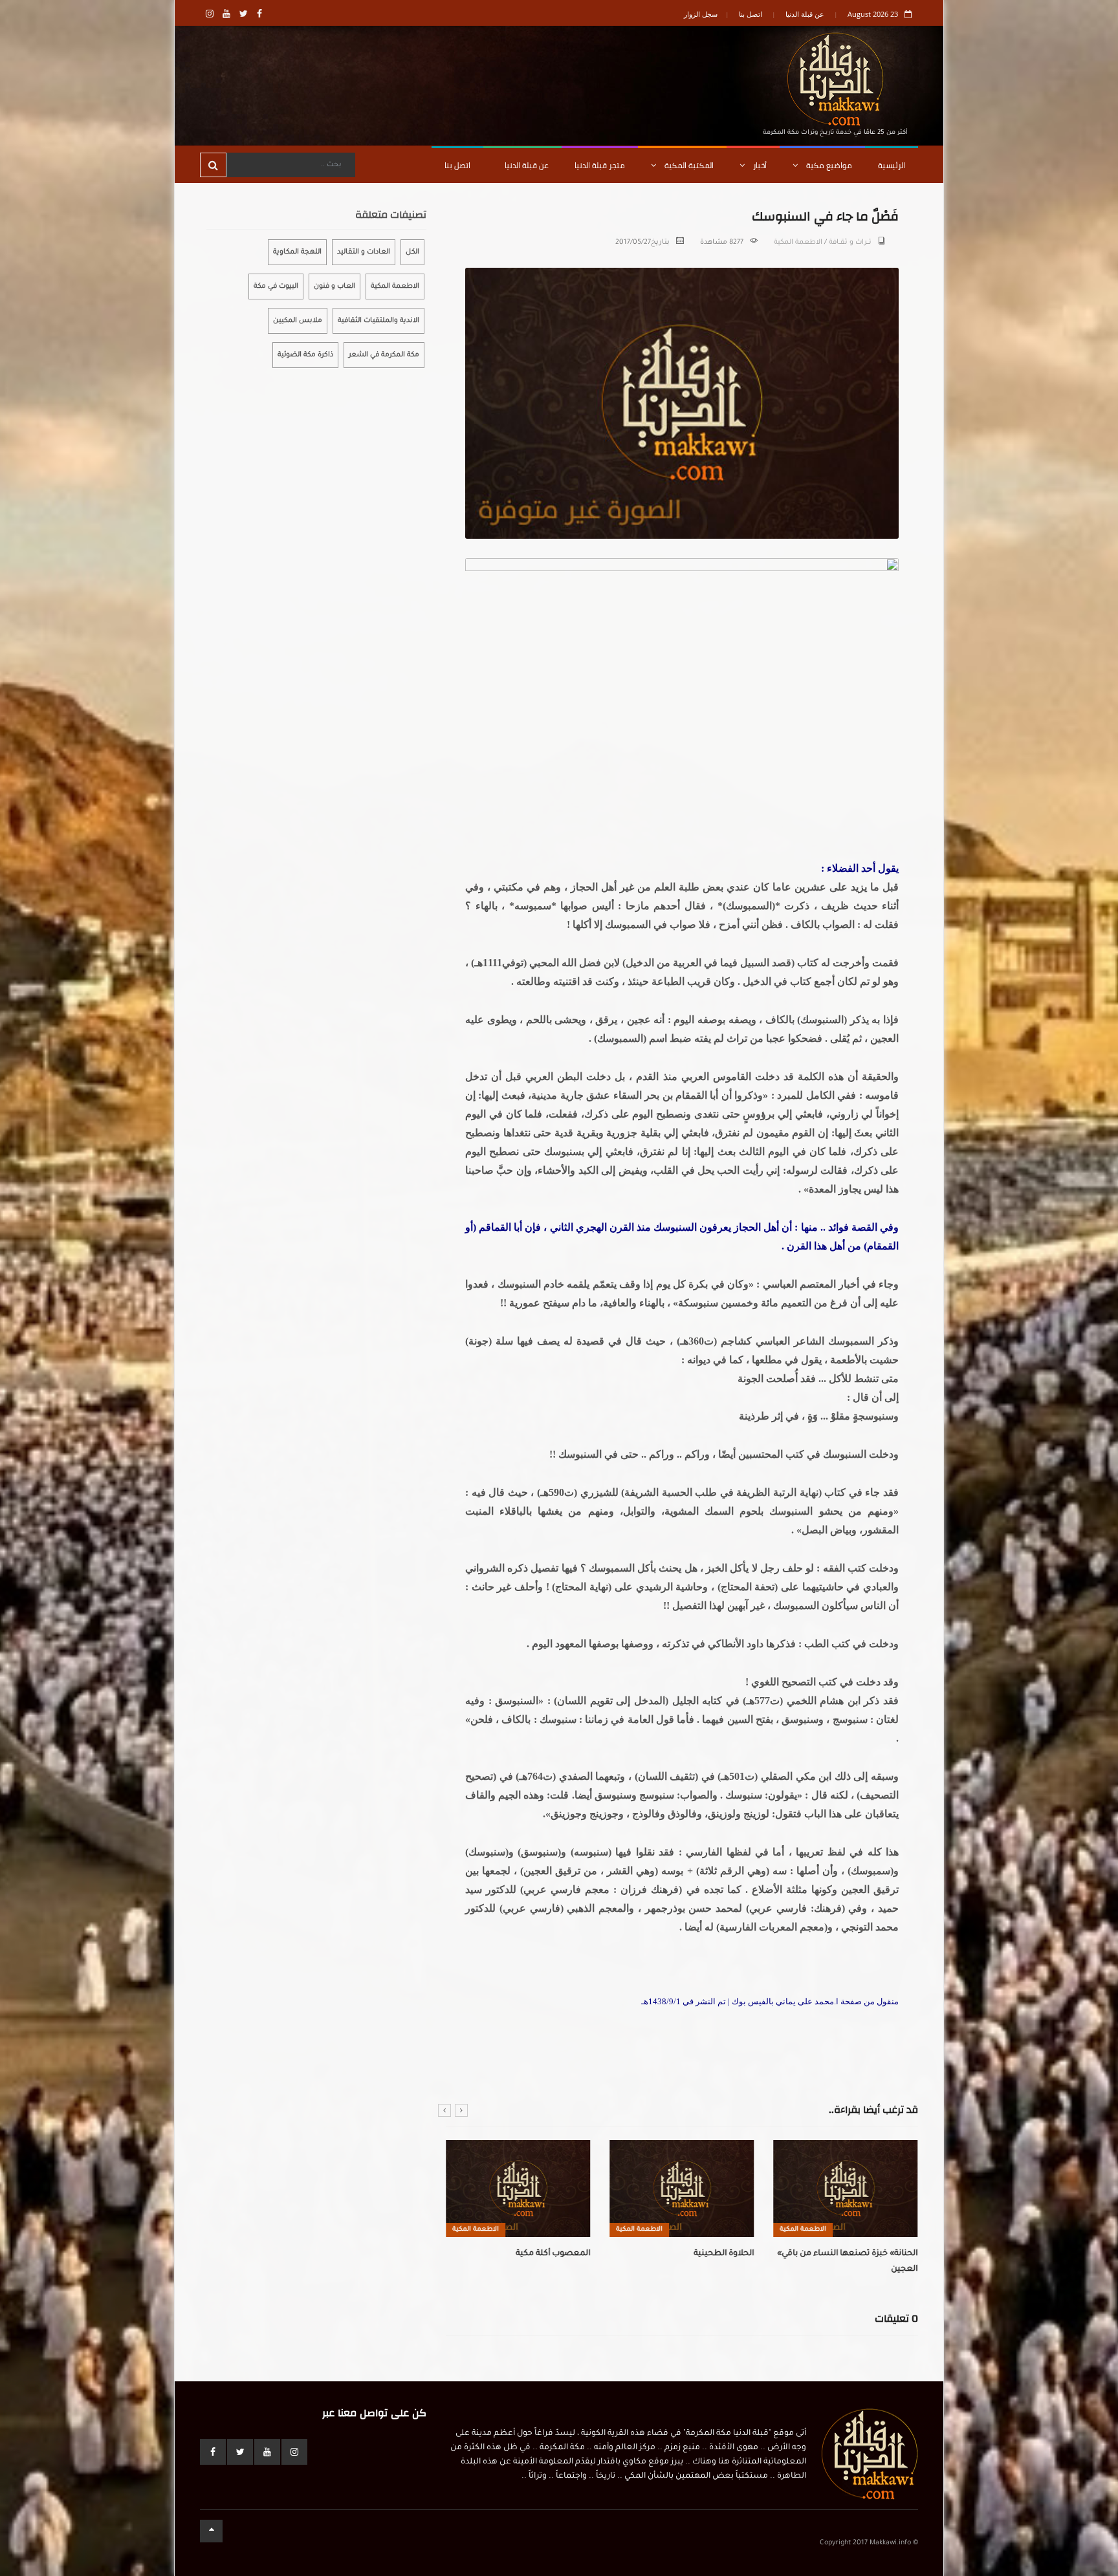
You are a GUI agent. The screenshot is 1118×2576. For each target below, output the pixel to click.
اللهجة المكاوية (297, 252)
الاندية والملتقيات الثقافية (378, 321)
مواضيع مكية (828, 165)
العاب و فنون (334, 287)
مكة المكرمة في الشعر (384, 355)
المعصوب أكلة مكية (553, 2254)
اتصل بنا (751, 14)
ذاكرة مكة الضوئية (305, 355)
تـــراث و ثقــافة (850, 243)
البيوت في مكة (276, 287)
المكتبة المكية (688, 165)
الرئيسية (892, 165)
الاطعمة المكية (798, 243)
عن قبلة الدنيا (805, 14)
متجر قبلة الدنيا (600, 165)
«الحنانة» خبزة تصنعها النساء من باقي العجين (847, 2262)
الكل (412, 252)
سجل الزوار (701, 14)
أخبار (759, 165)
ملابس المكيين (298, 321)
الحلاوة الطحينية (724, 2254)
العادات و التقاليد (364, 252)
